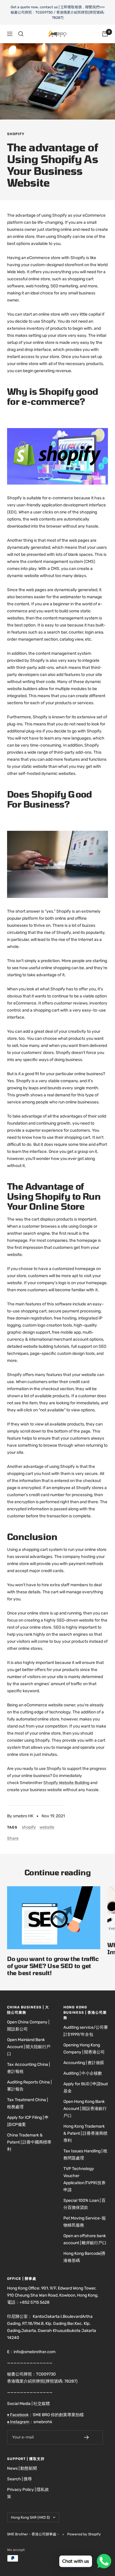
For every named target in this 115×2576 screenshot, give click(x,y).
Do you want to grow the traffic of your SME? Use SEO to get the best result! (53, 1966)
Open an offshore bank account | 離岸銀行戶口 (85, 2239)
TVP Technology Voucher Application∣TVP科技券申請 (84, 2179)
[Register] (91, 2437)
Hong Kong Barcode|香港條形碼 (84, 2257)
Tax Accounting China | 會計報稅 (28, 2068)
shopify (16, 134)
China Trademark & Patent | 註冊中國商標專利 (29, 2142)
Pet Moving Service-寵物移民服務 (85, 2222)
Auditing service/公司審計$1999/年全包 (86, 2031)
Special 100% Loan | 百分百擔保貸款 (84, 2204)
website (47, 1827)
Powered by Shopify (84, 2534)
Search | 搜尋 (19, 2479)
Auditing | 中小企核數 (83, 2073)
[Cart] (105, 34)
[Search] (21, 34)
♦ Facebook (18, 2415)
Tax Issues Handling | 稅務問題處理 (85, 2155)
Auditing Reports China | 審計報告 (29, 2086)
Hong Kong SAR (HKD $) (30, 2517)
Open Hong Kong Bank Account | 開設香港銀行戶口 (85, 2109)
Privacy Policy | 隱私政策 (28, 2493)
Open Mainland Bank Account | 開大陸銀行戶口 (29, 2047)
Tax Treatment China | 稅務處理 (27, 2103)
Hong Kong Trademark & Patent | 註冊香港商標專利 (85, 2133)
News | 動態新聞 (22, 2468)
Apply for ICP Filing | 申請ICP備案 (28, 2121)
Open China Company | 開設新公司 (28, 2026)
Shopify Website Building (66, 1783)
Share (13, 1838)
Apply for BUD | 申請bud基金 (86, 2087)
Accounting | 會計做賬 (84, 2063)
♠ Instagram (18, 2422)
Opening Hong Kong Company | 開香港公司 (84, 2049)
